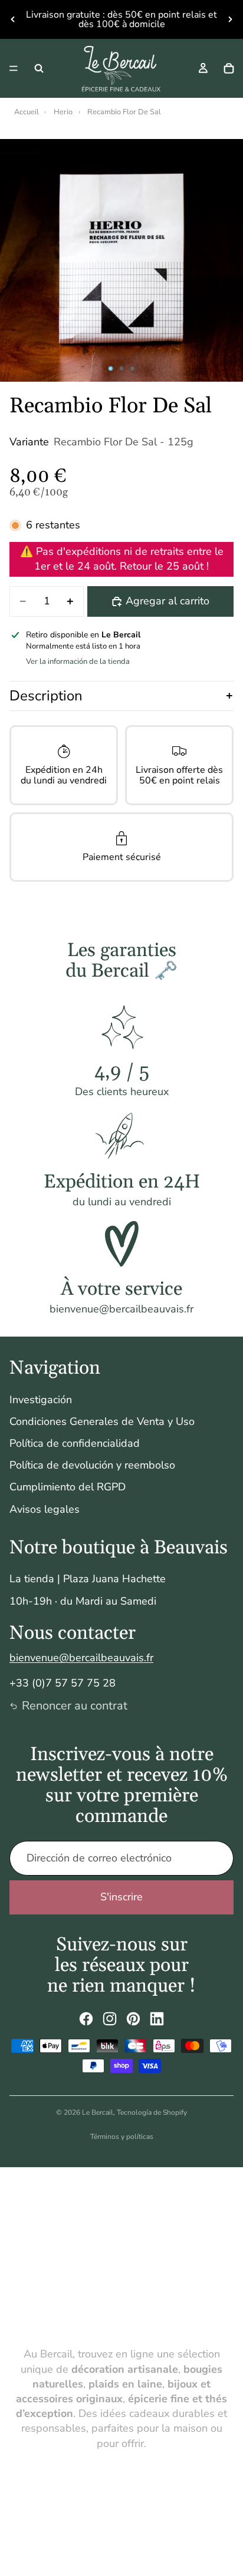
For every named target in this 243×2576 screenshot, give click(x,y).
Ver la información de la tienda (78, 662)
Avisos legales (45, 1509)
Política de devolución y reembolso (92, 1465)
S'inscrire (121, 1897)
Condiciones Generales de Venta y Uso (102, 1421)
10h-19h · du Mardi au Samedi (83, 1601)
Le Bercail (98, 2112)
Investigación (41, 1400)
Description (46, 696)
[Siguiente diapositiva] (230, 19)
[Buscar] (39, 68)
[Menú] (14, 68)
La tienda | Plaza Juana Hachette (88, 1579)
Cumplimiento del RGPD (68, 1487)
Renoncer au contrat (75, 1706)
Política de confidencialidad (75, 1443)
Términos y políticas (122, 2137)
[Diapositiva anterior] (13, 19)
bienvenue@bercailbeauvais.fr (81, 1658)
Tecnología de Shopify (152, 2112)
